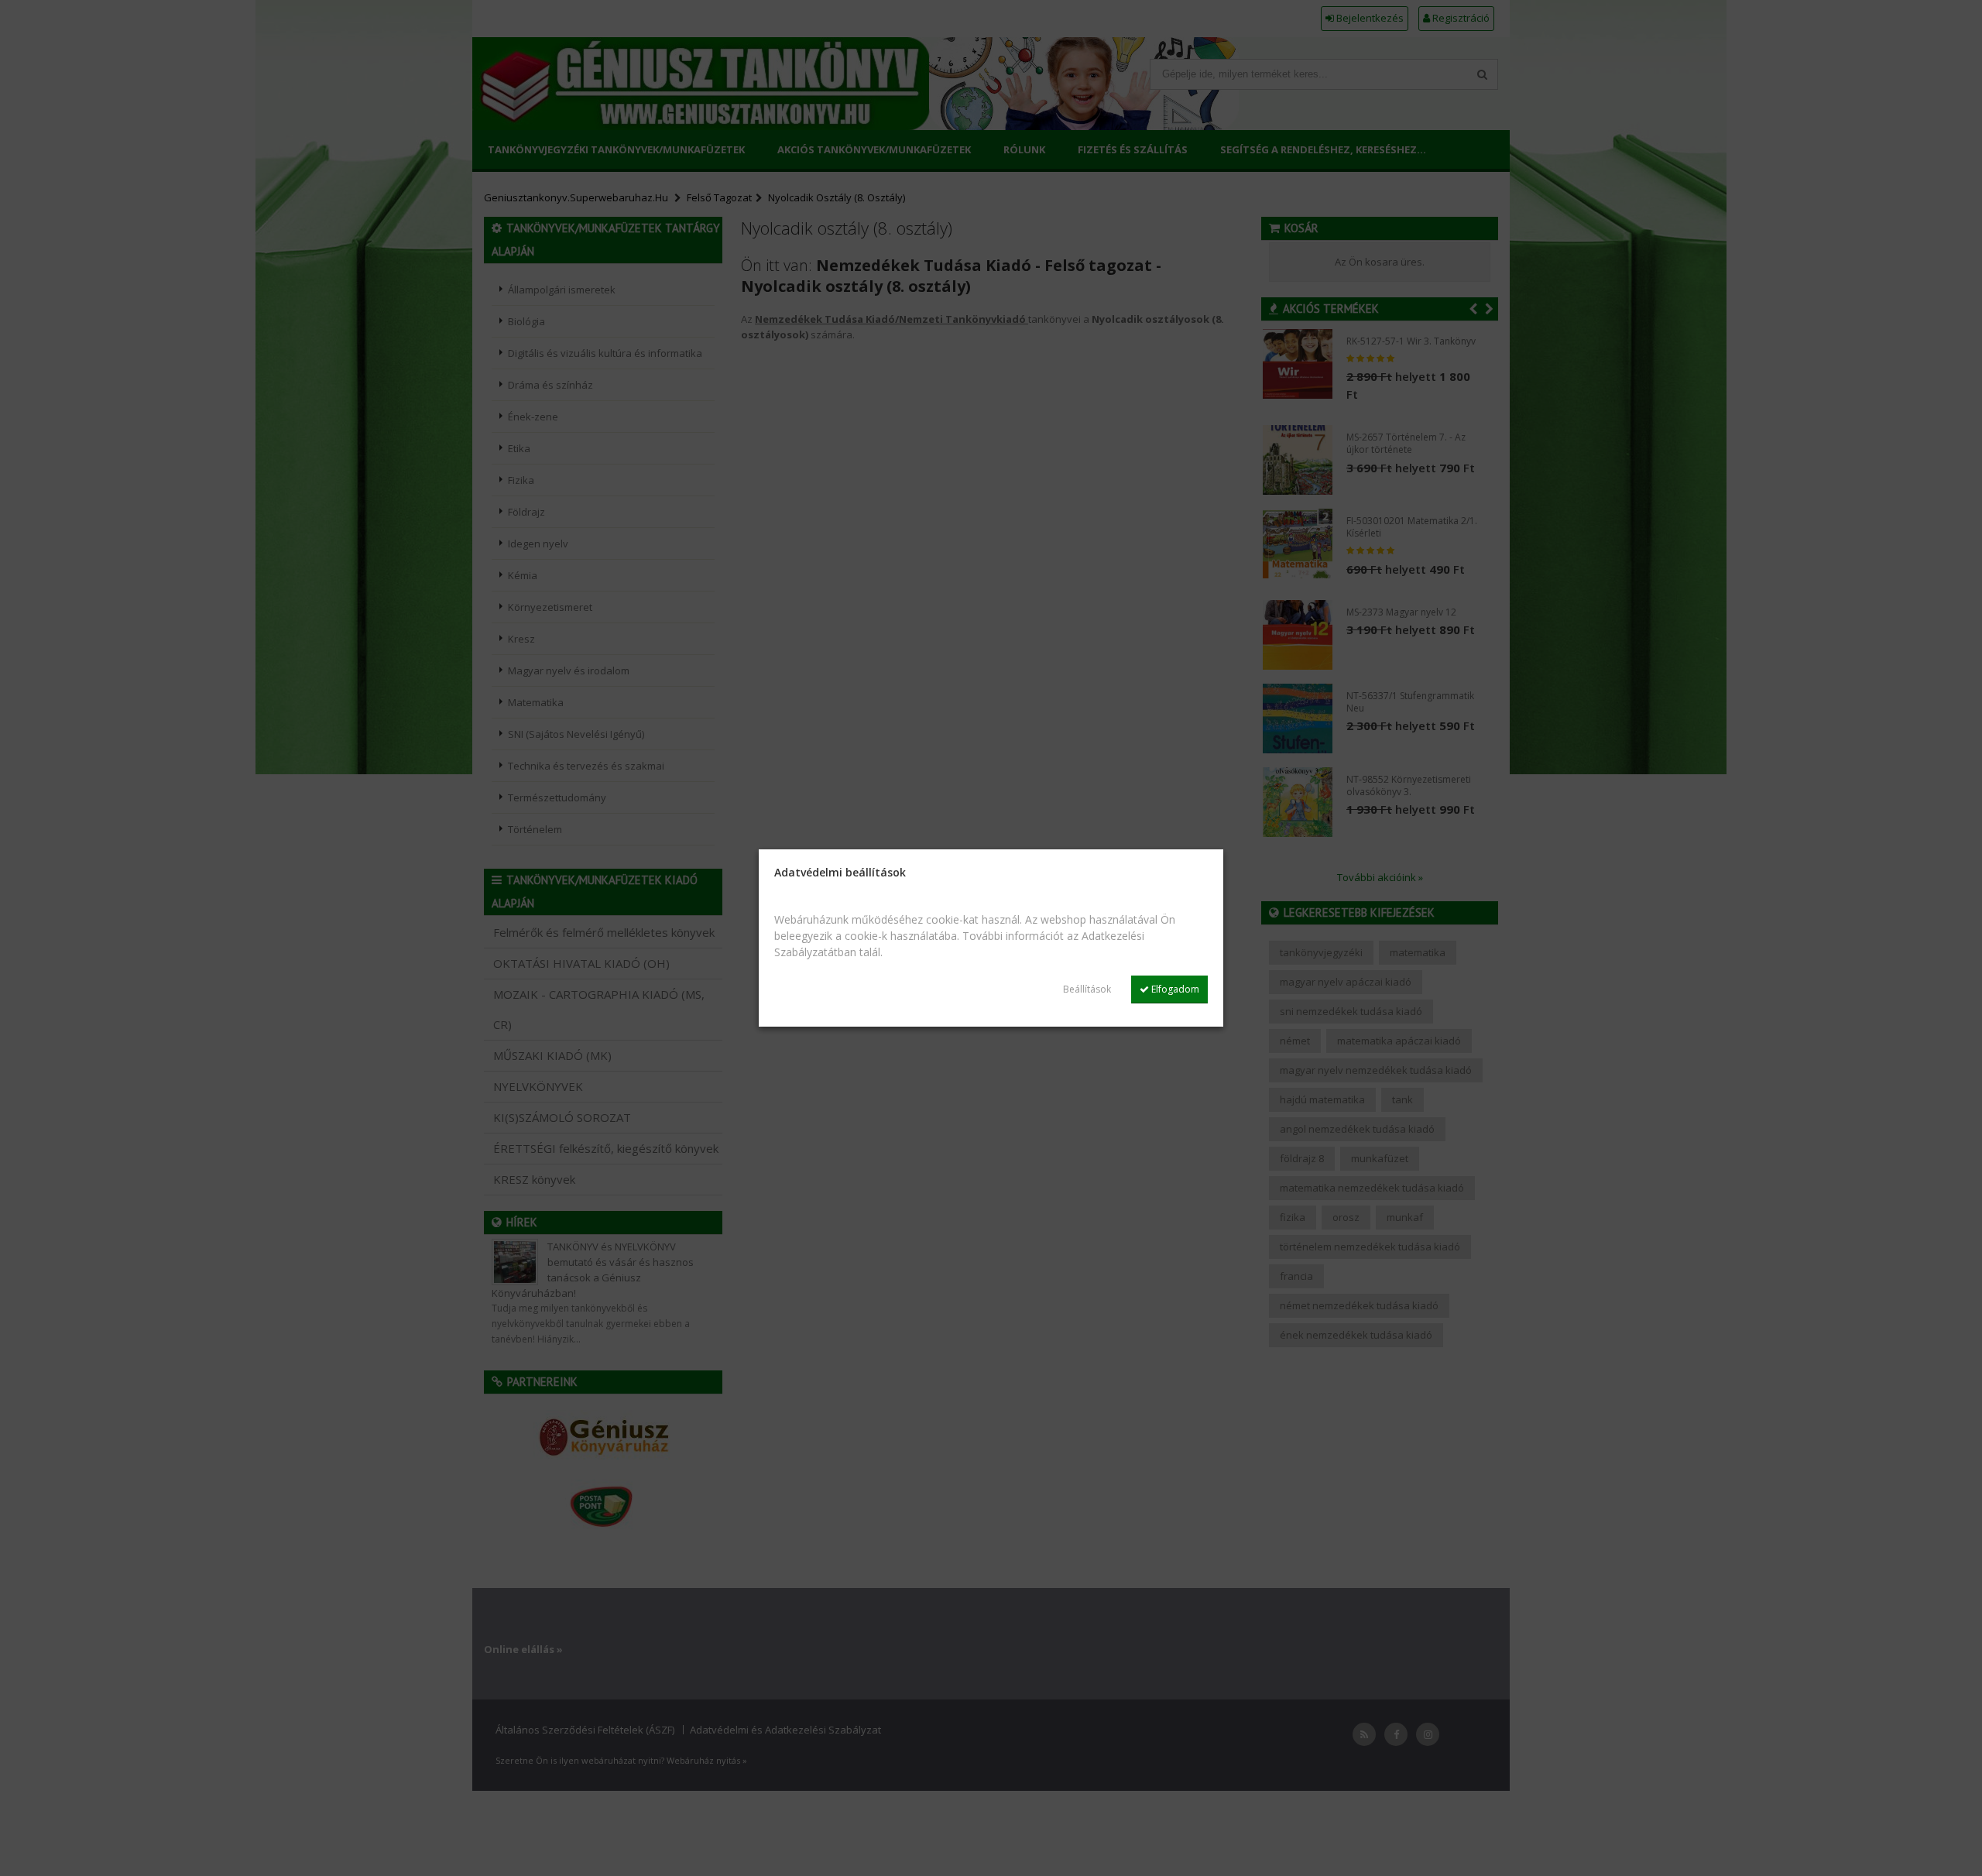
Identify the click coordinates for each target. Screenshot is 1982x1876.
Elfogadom (1174, 989)
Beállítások (1087, 989)
